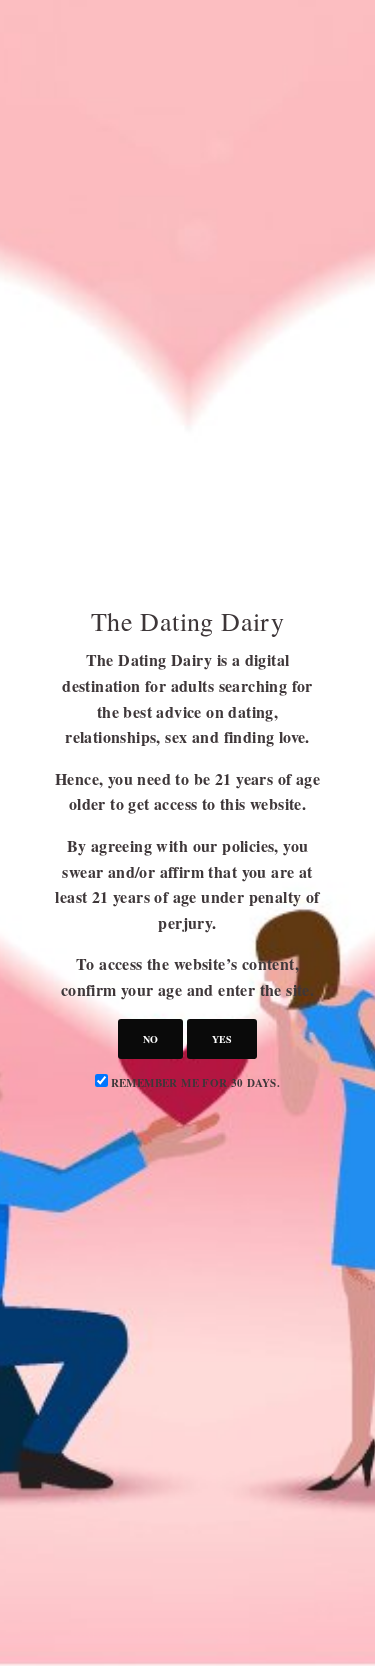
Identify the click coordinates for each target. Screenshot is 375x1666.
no (150, 1039)
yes (222, 1039)
